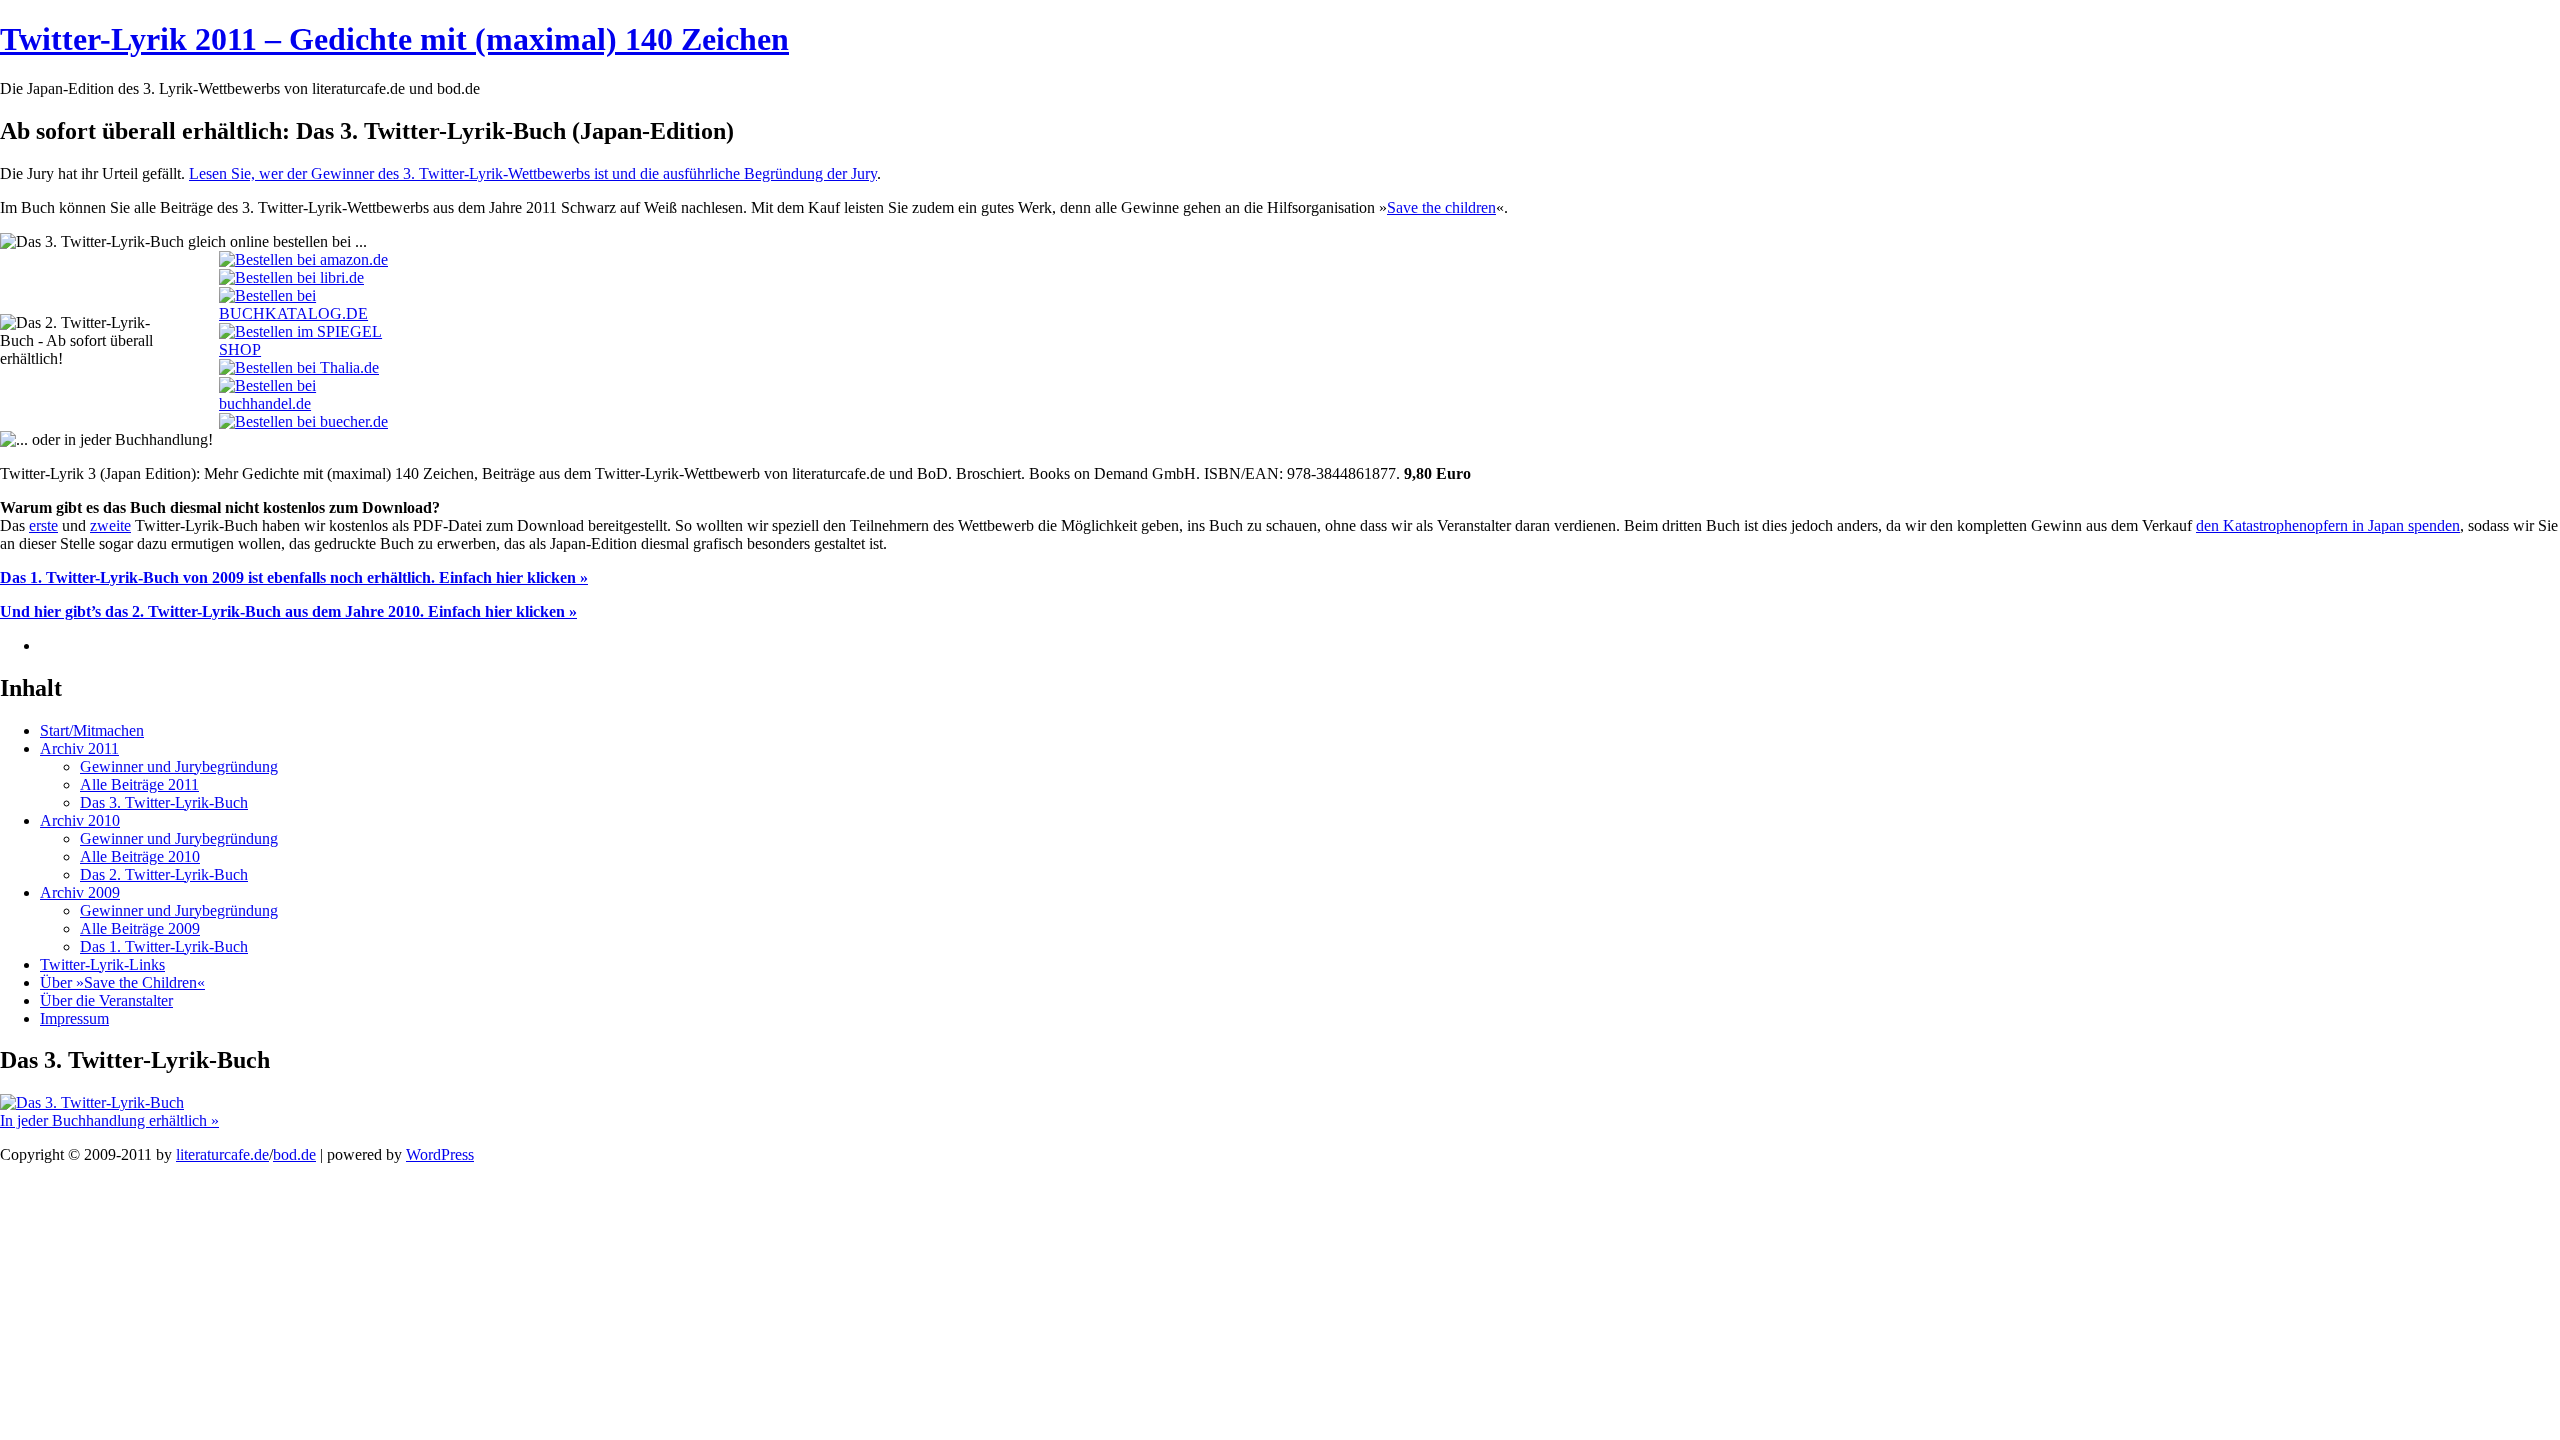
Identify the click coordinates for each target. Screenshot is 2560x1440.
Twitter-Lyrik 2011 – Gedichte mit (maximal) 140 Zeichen (394, 39)
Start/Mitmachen (92, 730)
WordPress (440, 1154)
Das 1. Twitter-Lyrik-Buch (164, 946)
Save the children (1441, 207)
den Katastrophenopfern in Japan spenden (2328, 525)
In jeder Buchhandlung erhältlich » (109, 1120)
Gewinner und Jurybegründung (179, 766)
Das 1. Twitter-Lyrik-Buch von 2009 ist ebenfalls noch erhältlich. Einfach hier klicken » (294, 577)
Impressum (74, 1018)
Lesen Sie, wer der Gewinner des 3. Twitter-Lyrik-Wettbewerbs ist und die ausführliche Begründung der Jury (533, 173)
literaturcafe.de (222, 1154)
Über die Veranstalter (106, 1000)
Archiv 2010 (80, 820)
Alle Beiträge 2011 (139, 784)
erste (43, 525)
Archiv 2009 (80, 892)
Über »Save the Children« (122, 982)
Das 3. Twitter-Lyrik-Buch (164, 802)
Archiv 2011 (79, 748)
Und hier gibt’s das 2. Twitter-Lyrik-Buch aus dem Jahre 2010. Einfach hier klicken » (288, 611)
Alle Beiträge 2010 (140, 856)
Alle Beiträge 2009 (140, 928)
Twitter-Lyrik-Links (102, 964)
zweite (110, 525)
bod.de (294, 1154)
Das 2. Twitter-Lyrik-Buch (164, 874)
